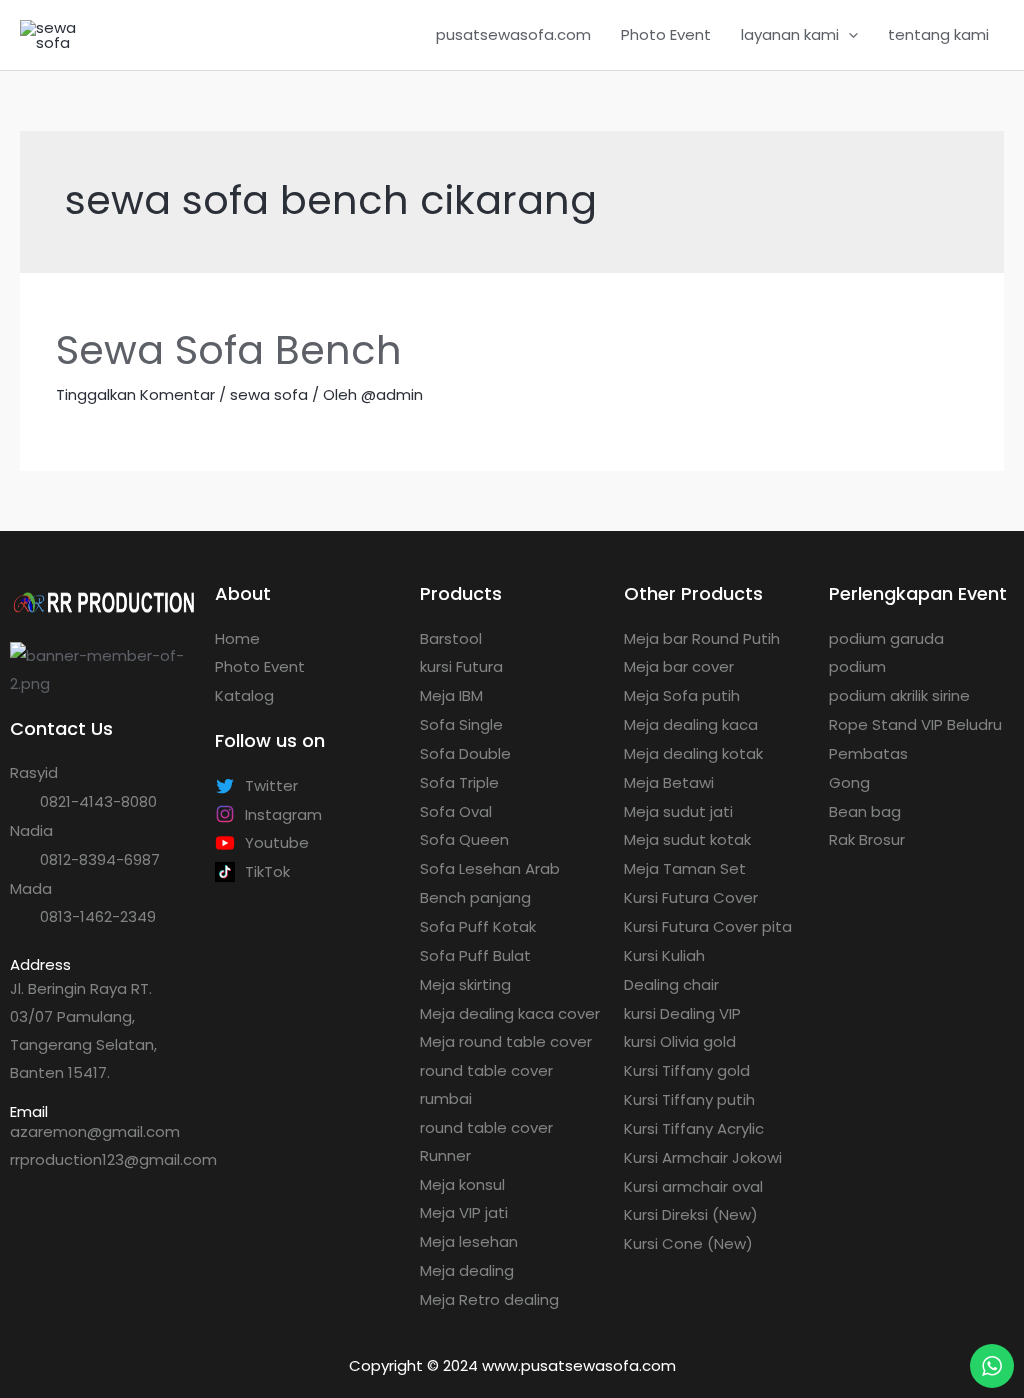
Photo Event (666, 34)
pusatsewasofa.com (513, 34)
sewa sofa (269, 394)
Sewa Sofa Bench (229, 350)
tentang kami (938, 34)
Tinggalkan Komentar (135, 394)
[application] (848, 35)
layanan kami (790, 34)
